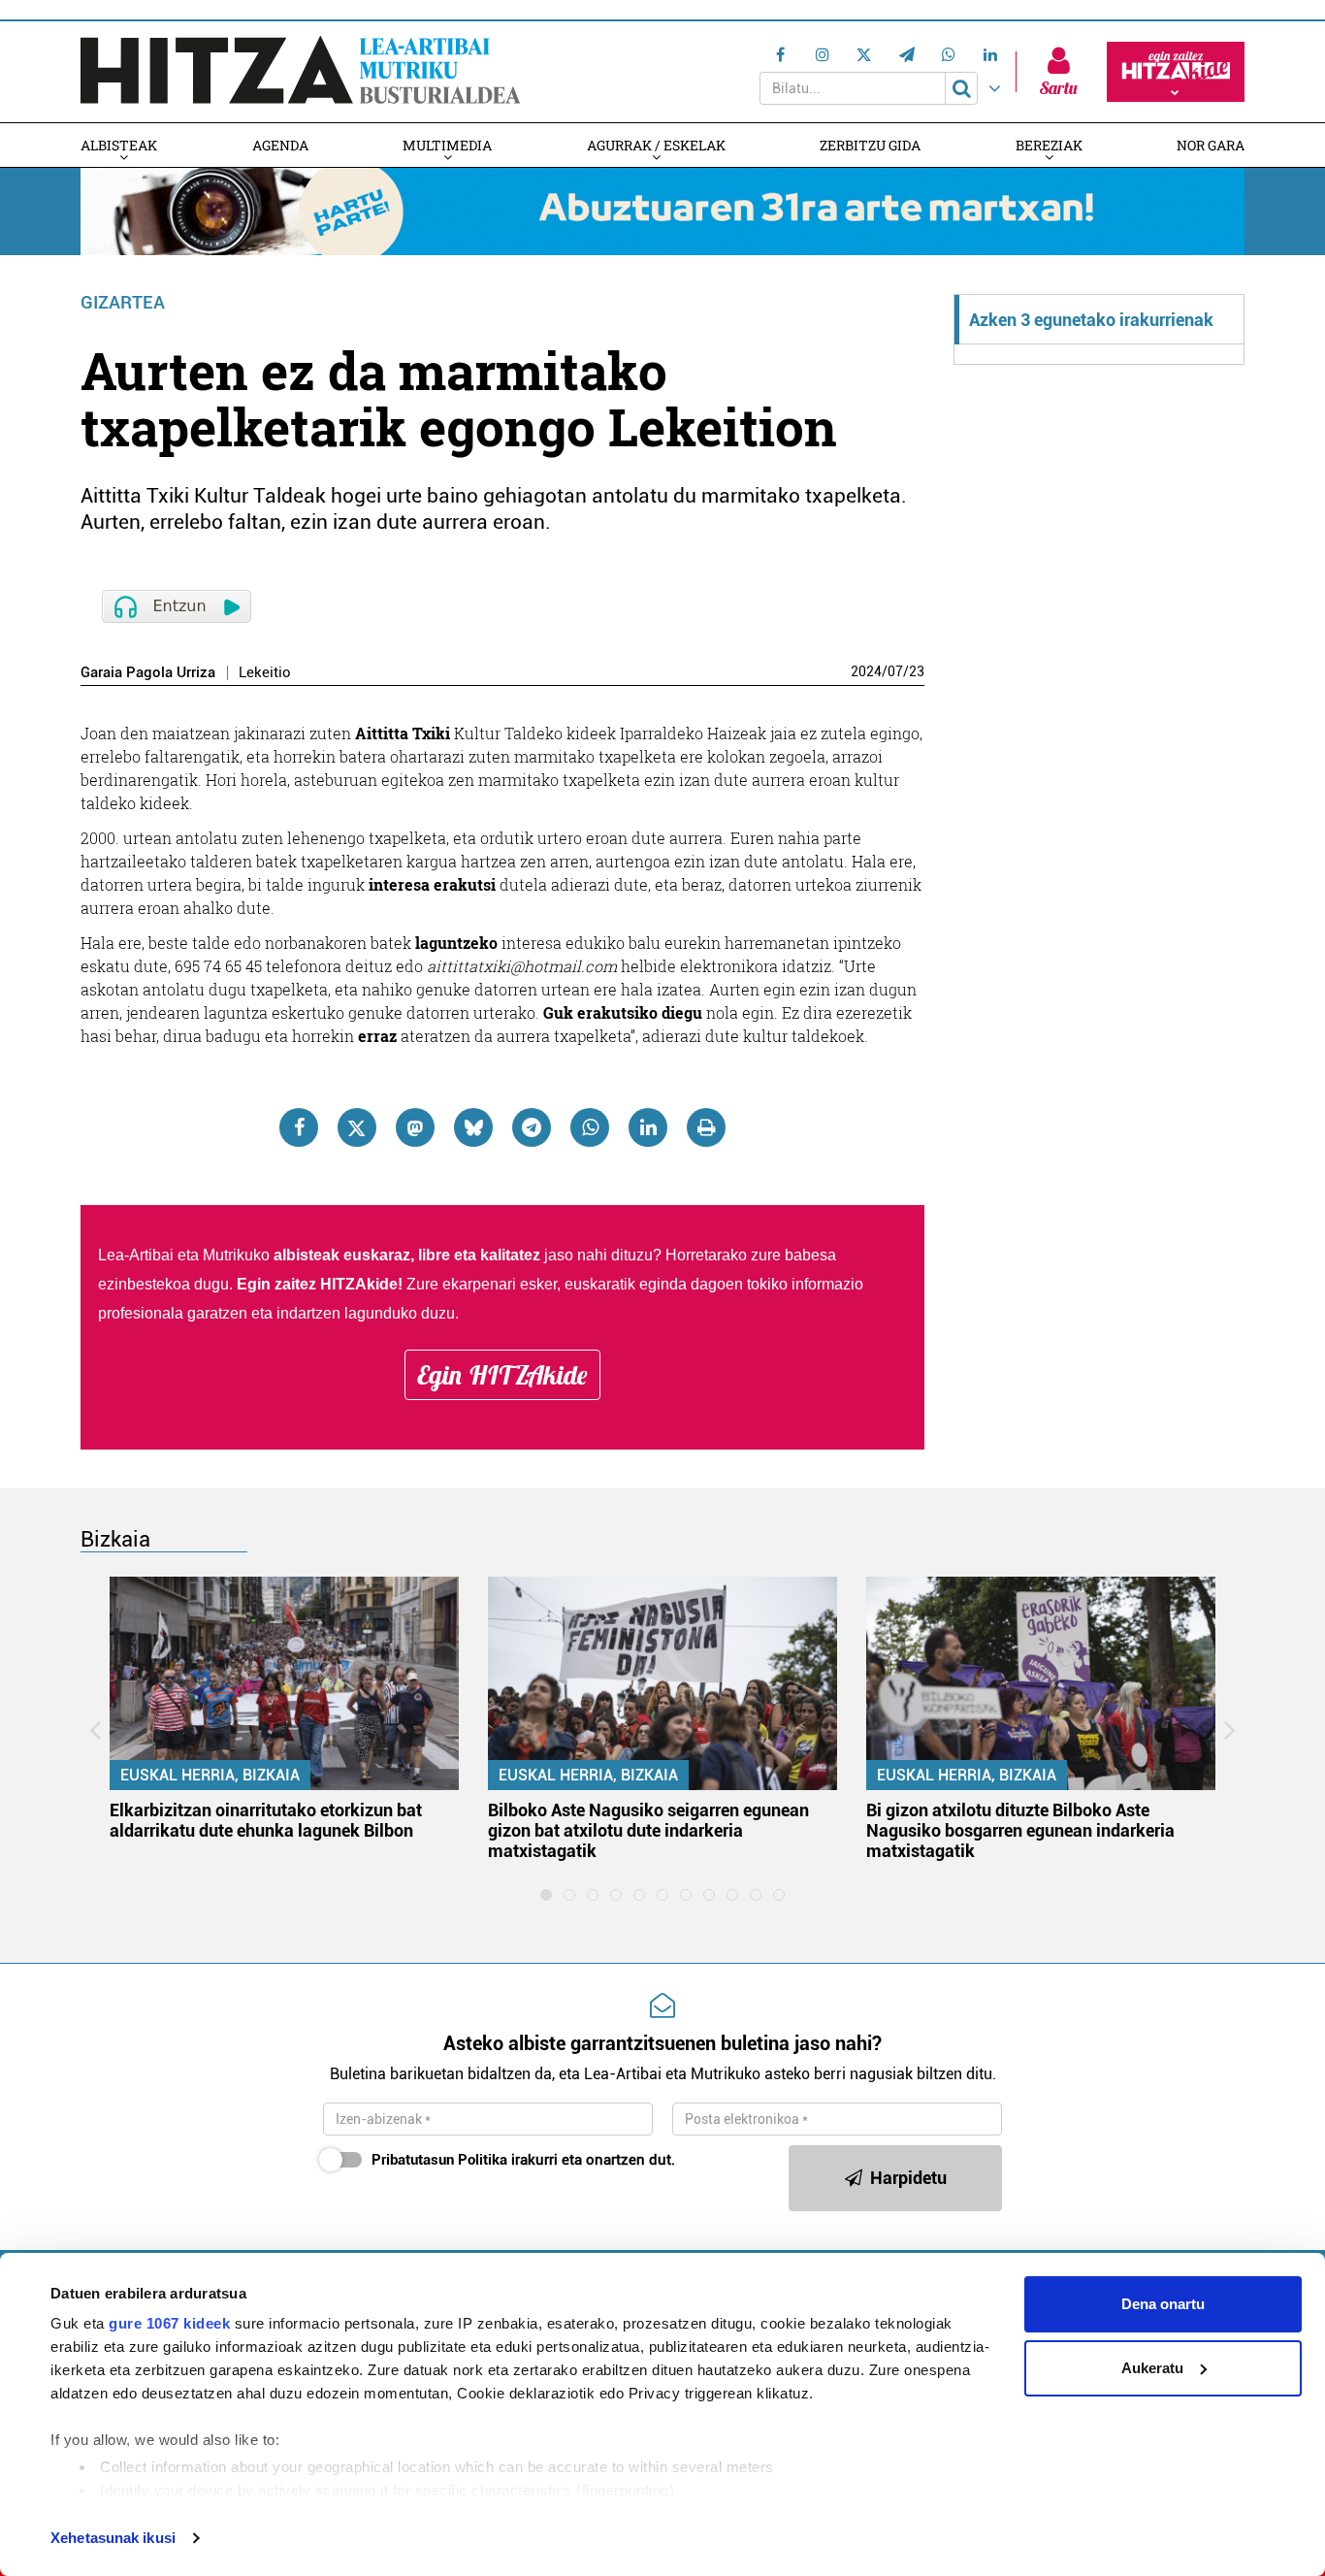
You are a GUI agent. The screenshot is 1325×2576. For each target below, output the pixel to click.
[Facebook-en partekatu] (299, 1127)
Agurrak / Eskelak (656, 145)
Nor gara (1211, 145)
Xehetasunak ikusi (113, 2538)
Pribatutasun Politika (439, 2160)
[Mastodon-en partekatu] (415, 1127)
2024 (866, 671)
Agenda (280, 145)
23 (917, 671)
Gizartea (123, 302)
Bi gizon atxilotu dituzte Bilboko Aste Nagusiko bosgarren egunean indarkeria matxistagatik (1020, 1830)
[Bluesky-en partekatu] (473, 1127)
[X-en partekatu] (357, 1127)
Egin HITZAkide (502, 1375)
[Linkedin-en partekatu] (648, 1127)
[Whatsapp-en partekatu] (590, 1127)
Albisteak (119, 145)
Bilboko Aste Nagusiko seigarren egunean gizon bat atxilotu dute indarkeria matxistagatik (648, 1830)
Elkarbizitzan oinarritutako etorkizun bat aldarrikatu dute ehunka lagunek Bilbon (266, 1820)
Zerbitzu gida (870, 145)
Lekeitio (265, 673)
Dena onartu (1163, 2304)
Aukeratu (1152, 2368)
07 (895, 671)
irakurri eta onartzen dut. (523, 2160)
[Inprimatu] (706, 1127)
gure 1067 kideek (169, 2323)
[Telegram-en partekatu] (532, 1127)
